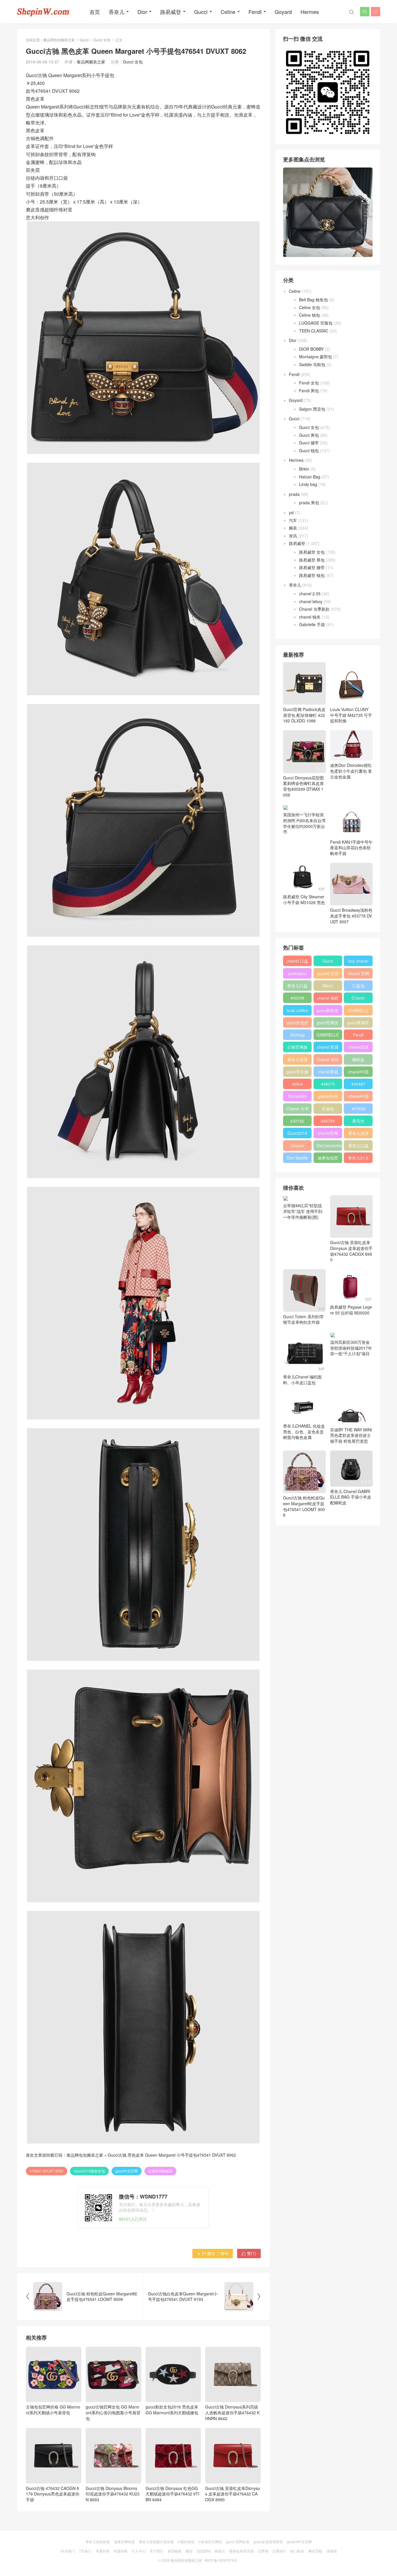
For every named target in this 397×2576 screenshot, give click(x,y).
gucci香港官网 (358, 1024)
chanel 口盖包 (297, 962)
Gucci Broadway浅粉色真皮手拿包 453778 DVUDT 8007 (351, 916)
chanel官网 (328, 1133)
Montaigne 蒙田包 (315, 357)
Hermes (310, 12)
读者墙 (332, 2551)
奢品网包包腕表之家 (59, 40)
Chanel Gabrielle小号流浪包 (297, 1147)
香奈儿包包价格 (98, 2542)
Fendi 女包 (309, 383)
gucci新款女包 (328, 1011)
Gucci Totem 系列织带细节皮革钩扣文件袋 (303, 1319)
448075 (328, 1084)
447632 (358, 1109)
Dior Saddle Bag (297, 1159)
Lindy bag (308, 484)
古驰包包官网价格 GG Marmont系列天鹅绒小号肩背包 (53, 2410)
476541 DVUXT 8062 (47, 2171)
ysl (291, 512)
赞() (249, 2253)
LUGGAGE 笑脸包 (316, 323)
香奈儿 (117, 12)
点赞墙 (263, 2551)
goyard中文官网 (299, 2542)
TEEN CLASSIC (314, 331)
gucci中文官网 (127, 2171)
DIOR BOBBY (311, 349)
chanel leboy (311, 601)
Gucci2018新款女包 (89, 2171)
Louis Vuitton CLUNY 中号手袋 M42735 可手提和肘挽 (351, 715)
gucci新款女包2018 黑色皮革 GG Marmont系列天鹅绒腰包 (172, 2410)
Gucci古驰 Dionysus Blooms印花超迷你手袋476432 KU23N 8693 (113, 2494)
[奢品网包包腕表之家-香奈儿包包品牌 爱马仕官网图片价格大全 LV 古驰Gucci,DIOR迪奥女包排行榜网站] (43, 12)
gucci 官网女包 (238, 2542)
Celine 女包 (310, 307)
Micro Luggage (328, 987)
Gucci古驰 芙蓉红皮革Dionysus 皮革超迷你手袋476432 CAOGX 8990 (233, 2494)
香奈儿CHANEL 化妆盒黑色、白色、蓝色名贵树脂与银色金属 (304, 1432)
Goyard (283, 12)
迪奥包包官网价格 (328, 1159)
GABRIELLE (328, 1035)
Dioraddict (297, 1096)
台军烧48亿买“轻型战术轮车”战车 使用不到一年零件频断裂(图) (303, 1211)
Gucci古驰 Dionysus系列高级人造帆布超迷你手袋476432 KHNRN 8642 (232, 2412)
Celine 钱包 (310, 315)
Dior (142, 12)
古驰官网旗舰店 (160, 2171)
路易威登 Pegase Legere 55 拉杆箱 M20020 (351, 1310)
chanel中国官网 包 (358, 1097)
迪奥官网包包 (124, 2542)
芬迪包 (328, 1109)
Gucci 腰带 (309, 443)
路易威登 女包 (312, 552)
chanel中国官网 (358, 1073)
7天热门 (85, 2551)
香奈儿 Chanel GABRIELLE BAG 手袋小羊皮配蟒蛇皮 (351, 1497)
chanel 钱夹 (310, 617)
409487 (358, 1084)
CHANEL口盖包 (358, 1011)
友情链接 (175, 2551)
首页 (95, 12)
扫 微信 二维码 (213, 2253)
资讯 (293, 536)
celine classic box (297, 1085)
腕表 (293, 528)
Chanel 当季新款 (314, 609)
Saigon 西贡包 (312, 409)
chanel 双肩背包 (328, 1048)
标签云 (220, 2551)
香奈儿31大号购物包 (358, 1159)
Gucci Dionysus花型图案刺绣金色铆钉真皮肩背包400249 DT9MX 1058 (303, 786)
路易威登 (171, 12)
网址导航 (315, 2551)
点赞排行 (279, 2551)
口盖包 (358, 986)
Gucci (201, 12)
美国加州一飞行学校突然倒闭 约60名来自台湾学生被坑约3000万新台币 (304, 823)
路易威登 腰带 (312, 567)
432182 (297, 1121)
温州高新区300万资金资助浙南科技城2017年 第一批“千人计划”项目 (351, 1348)
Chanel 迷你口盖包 (328, 1061)
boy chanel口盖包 (358, 962)
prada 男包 (309, 503)
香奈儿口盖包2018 (297, 987)
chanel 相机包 (328, 999)
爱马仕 (358, 1121)
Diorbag (297, 1035)
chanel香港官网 (328, 1073)
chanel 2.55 (310, 594)
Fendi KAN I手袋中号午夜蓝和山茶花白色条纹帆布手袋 (351, 848)
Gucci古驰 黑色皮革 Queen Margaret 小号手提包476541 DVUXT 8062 (172, 2155)
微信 (189, 2551)
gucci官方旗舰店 (297, 1073)
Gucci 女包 (102, 40)
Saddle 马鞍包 (312, 364)
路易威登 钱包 (312, 575)
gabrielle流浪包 (328, 1097)
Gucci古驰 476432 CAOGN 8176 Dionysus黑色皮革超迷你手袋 (53, 2494)
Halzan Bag (310, 477)
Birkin (304, 469)
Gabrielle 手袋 (312, 624)
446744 (328, 1121)
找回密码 (204, 2551)
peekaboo (297, 973)
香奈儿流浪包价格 (358, 1134)
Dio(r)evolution (329, 1146)
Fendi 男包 (309, 391)
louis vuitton (297, 1010)
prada (294, 494)
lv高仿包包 (186, 2542)
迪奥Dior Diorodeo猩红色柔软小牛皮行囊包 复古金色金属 (351, 771)
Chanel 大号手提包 (297, 1110)
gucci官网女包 (328, 1024)
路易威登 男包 (312, 560)
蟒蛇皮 (358, 1059)
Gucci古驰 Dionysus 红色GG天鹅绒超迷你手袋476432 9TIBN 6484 (172, 2494)
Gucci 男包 (309, 435)
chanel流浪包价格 (358, 1048)
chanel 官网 (358, 973)
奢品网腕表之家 (91, 62)
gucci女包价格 (297, 1024)
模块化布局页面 (242, 2551)
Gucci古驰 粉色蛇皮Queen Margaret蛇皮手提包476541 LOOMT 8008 (304, 1506)
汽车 (293, 520)
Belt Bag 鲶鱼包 (313, 300)
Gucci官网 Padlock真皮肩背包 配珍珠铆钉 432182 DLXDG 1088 (304, 715)
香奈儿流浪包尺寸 (297, 1061)
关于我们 (157, 2551)
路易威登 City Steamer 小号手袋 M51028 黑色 (304, 899)
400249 (297, 998)
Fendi (255, 12)
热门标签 (297, 2551)
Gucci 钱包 (309, 450)
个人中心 (139, 2551)
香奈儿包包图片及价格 (156, 2542)
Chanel (358, 998)
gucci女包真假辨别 (268, 2542)
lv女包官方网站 (210, 2542)
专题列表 (103, 2551)
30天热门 (68, 2551)
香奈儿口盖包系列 (358, 1147)
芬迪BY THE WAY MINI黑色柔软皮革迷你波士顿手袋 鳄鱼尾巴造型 (351, 1435)
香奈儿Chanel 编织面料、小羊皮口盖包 (302, 1379)
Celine (228, 12)
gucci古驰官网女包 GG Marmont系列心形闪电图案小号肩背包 (113, 2412)
